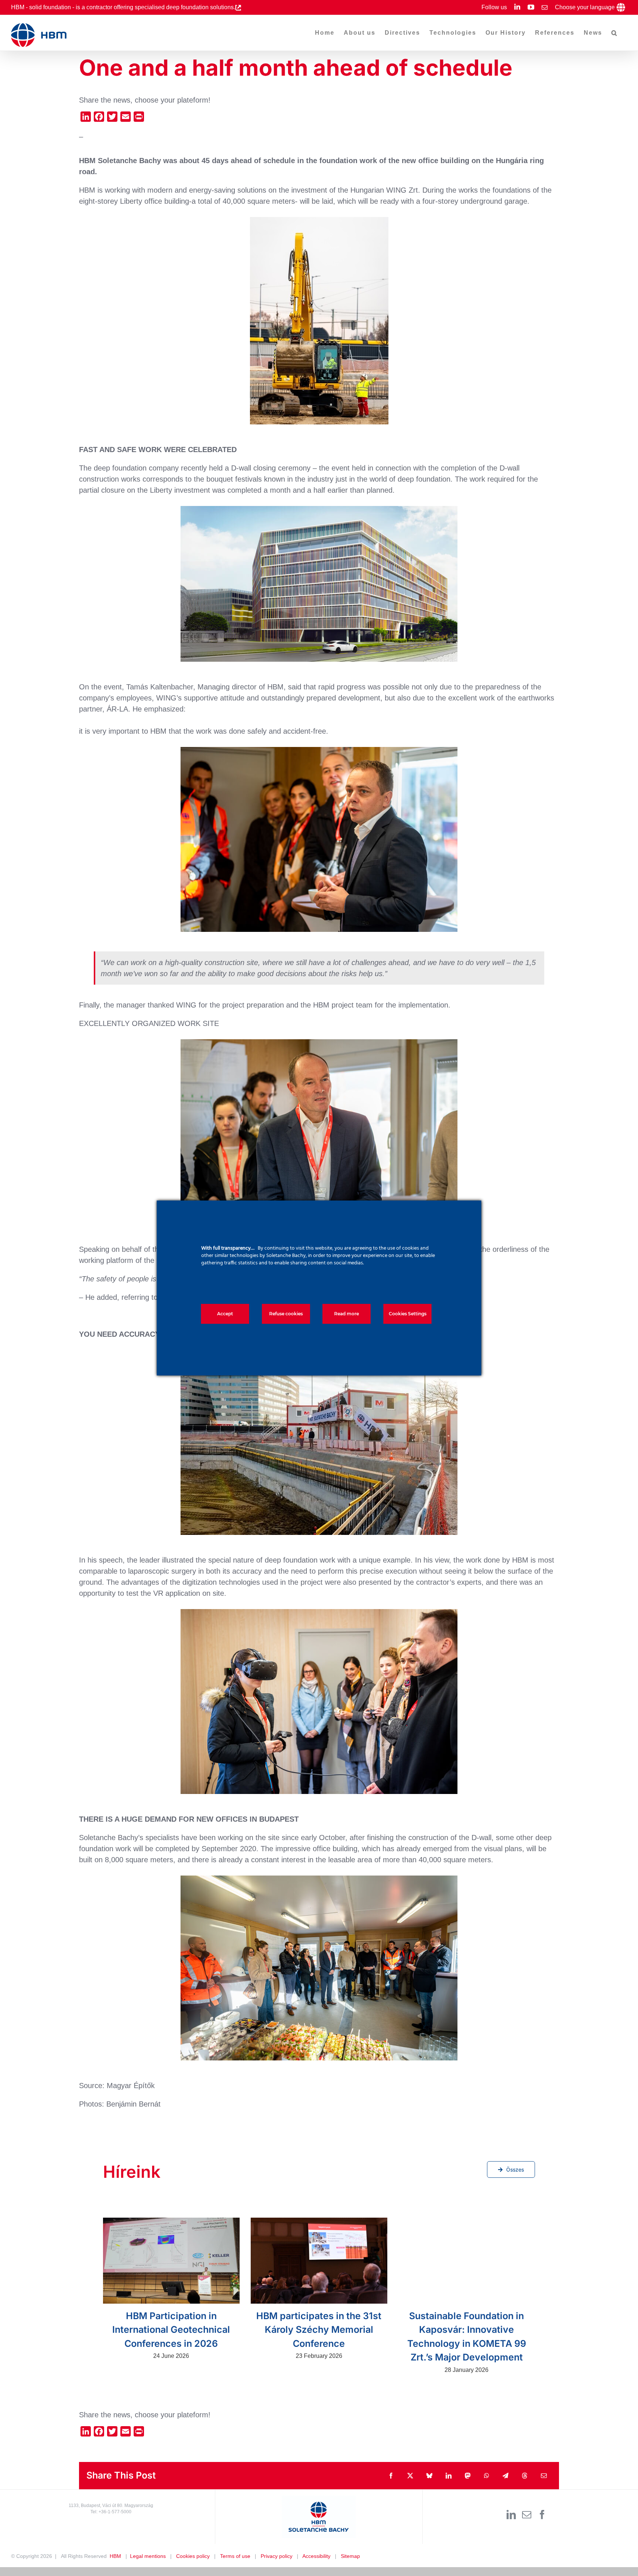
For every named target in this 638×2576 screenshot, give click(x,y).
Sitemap (350, 2556)
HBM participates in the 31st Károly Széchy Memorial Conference (319, 2330)
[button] (615, 33)
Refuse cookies (286, 1314)
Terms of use (235, 2556)
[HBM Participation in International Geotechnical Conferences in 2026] (171, 2261)
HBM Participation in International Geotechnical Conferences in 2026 (171, 2330)
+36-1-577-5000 (115, 2512)
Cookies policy (193, 2556)
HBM (115, 2556)
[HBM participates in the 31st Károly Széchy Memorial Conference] (319, 2261)
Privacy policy (277, 2556)
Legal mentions (148, 2556)
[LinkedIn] (511, 2515)
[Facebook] (542, 2515)
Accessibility (316, 2556)
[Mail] (527, 2515)
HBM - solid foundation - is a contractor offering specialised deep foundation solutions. (123, 7)
